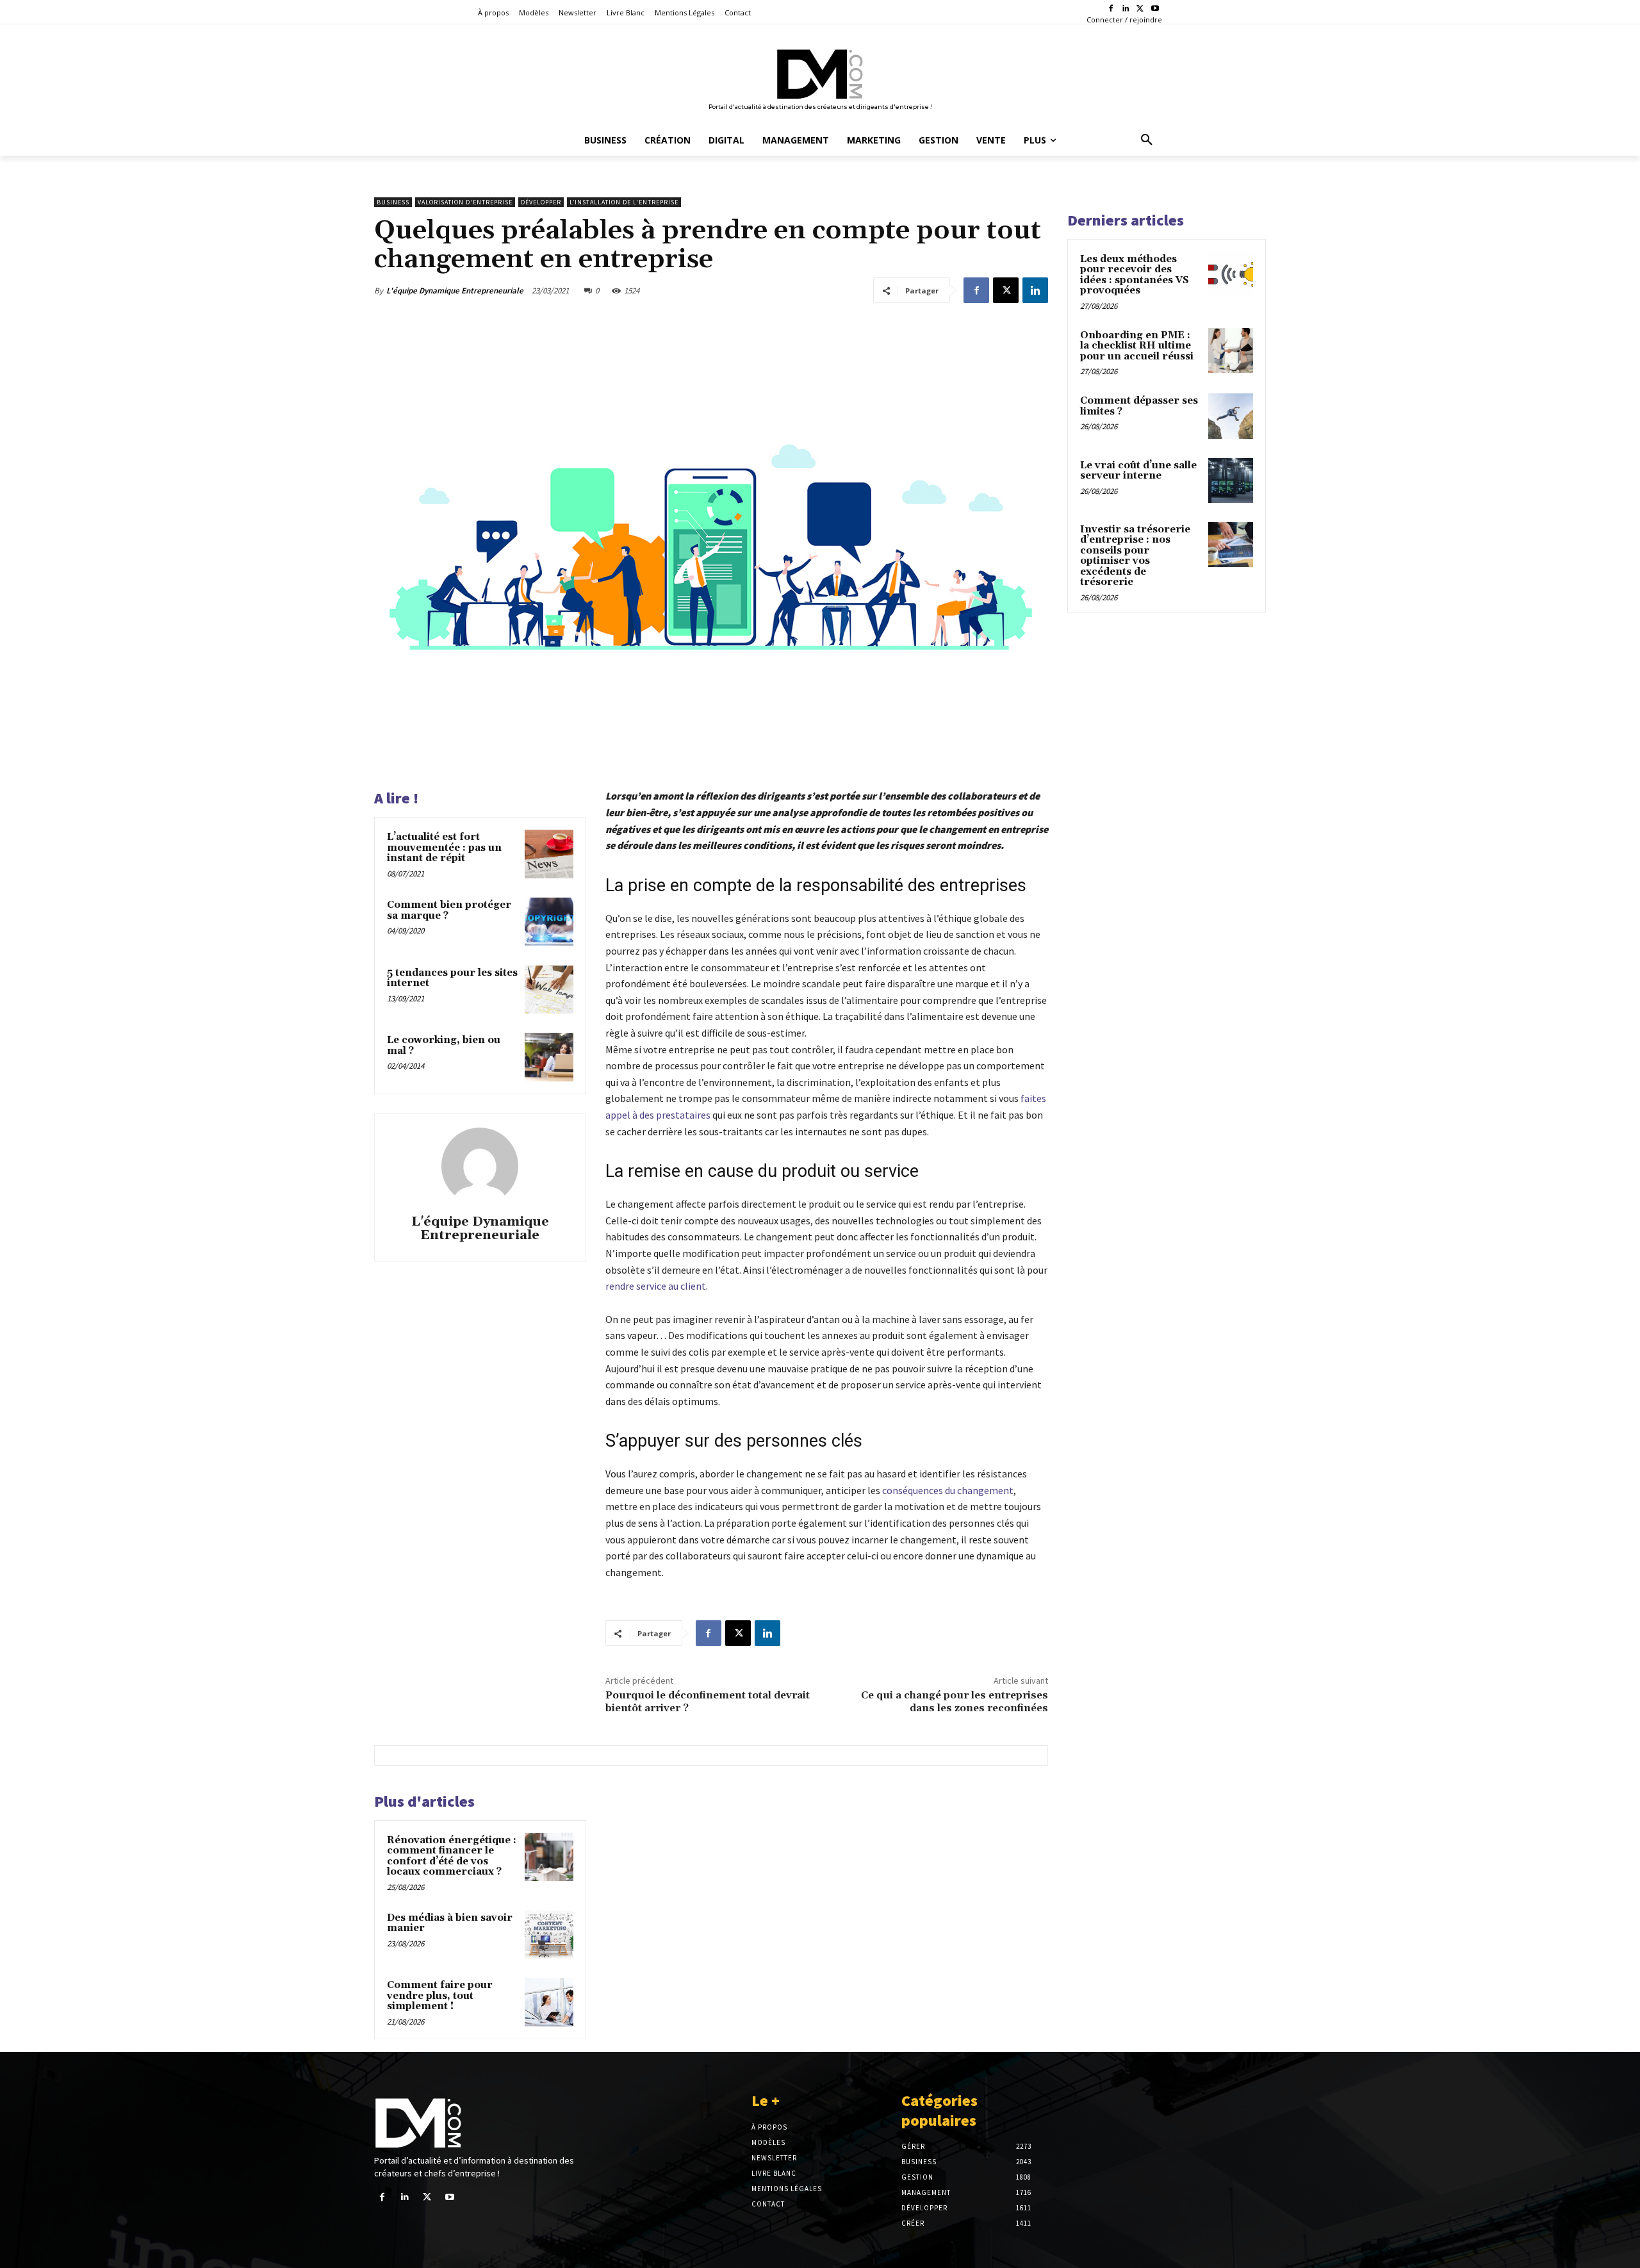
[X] (1140, 9)
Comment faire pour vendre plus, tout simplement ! (440, 1996)
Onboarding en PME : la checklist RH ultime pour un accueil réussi (1137, 346)
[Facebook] (1111, 9)
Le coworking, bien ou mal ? (444, 1046)
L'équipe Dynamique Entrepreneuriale (455, 291)
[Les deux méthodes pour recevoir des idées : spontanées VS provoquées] (1231, 274)
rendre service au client (656, 1286)
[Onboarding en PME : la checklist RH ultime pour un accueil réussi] (1231, 350)
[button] (1147, 140)
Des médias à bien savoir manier (450, 1923)
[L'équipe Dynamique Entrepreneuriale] (480, 1166)
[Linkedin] (1126, 9)
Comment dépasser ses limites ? (1139, 406)
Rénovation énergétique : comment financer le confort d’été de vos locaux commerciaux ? (452, 1856)
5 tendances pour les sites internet (452, 978)
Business (393, 202)
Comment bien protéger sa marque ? (449, 910)
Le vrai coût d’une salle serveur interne (1138, 471)
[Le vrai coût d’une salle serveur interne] (1231, 481)
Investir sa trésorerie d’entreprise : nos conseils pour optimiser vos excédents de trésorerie (1135, 556)
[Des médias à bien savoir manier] (549, 1935)
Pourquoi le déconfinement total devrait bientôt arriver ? (708, 1701)
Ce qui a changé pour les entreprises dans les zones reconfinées (955, 1701)
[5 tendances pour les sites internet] (549, 990)
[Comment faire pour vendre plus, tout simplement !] (549, 2002)
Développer (541, 202)
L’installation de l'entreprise (624, 202)
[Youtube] (1155, 9)
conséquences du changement (948, 1490)
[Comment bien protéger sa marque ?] (549, 922)
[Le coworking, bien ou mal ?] (549, 1057)
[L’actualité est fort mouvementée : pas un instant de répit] (549, 854)
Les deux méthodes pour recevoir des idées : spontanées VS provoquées (1135, 275)
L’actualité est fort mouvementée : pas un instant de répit (444, 848)
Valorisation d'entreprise (465, 202)
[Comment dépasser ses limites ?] (1231, 416)
